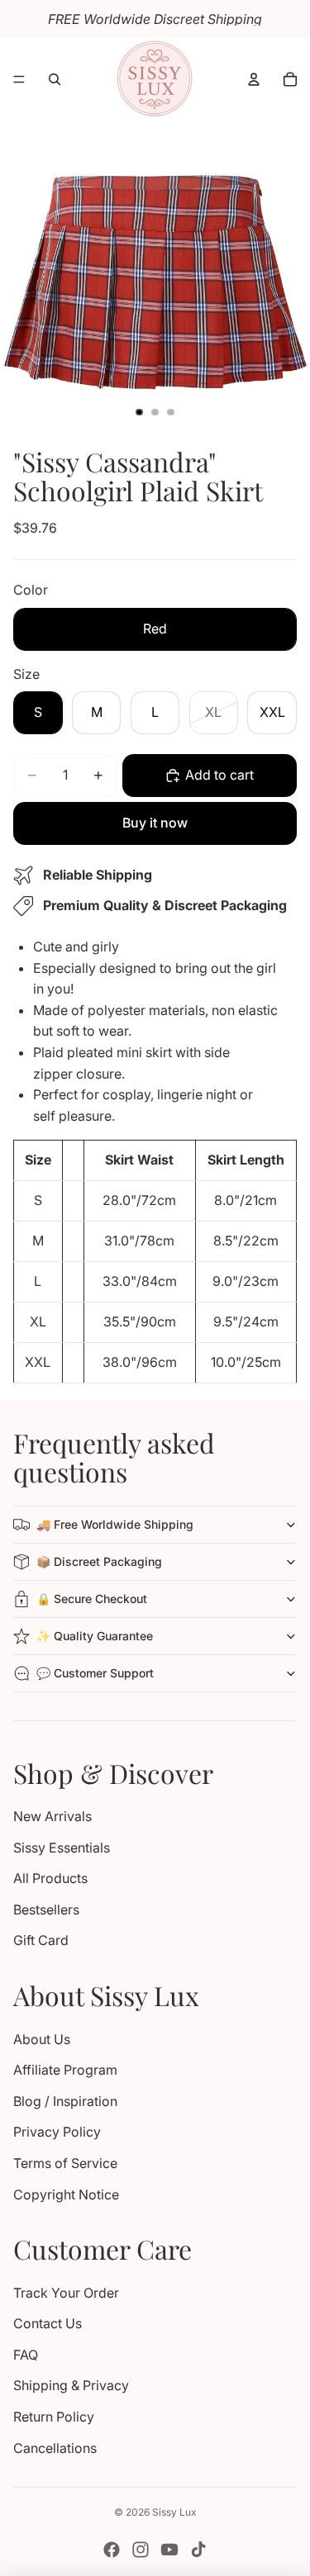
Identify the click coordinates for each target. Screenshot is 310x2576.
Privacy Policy (57, 2132)
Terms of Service (65, 2163)
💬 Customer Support (95, 1673)
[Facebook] (112, 2550)
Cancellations (55, 2448)
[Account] (254, 79)
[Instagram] (141, 2550)
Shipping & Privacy (71, 2385)
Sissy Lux (174, 2512)
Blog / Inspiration (65, 2101)
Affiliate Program (65, 2070)
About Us (42, 2039)
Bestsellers (46, 1909)
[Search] (55, 79)
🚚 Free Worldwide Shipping (115, 1524)
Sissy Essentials (62, 1848)
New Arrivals (52, 1816)
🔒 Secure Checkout (92, 1599)
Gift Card (41, 1940)
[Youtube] (169, 2550)
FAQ (26, 2355)
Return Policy (54, 2417)
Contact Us (48, 2323)
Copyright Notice (66, 2194)
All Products (50, 1878)
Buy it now (155, 823)
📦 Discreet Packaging (99, 1561)
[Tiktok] (198, 2550)
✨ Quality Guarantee (95, 1636)
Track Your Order (66, 2293)
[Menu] (19, 79)
